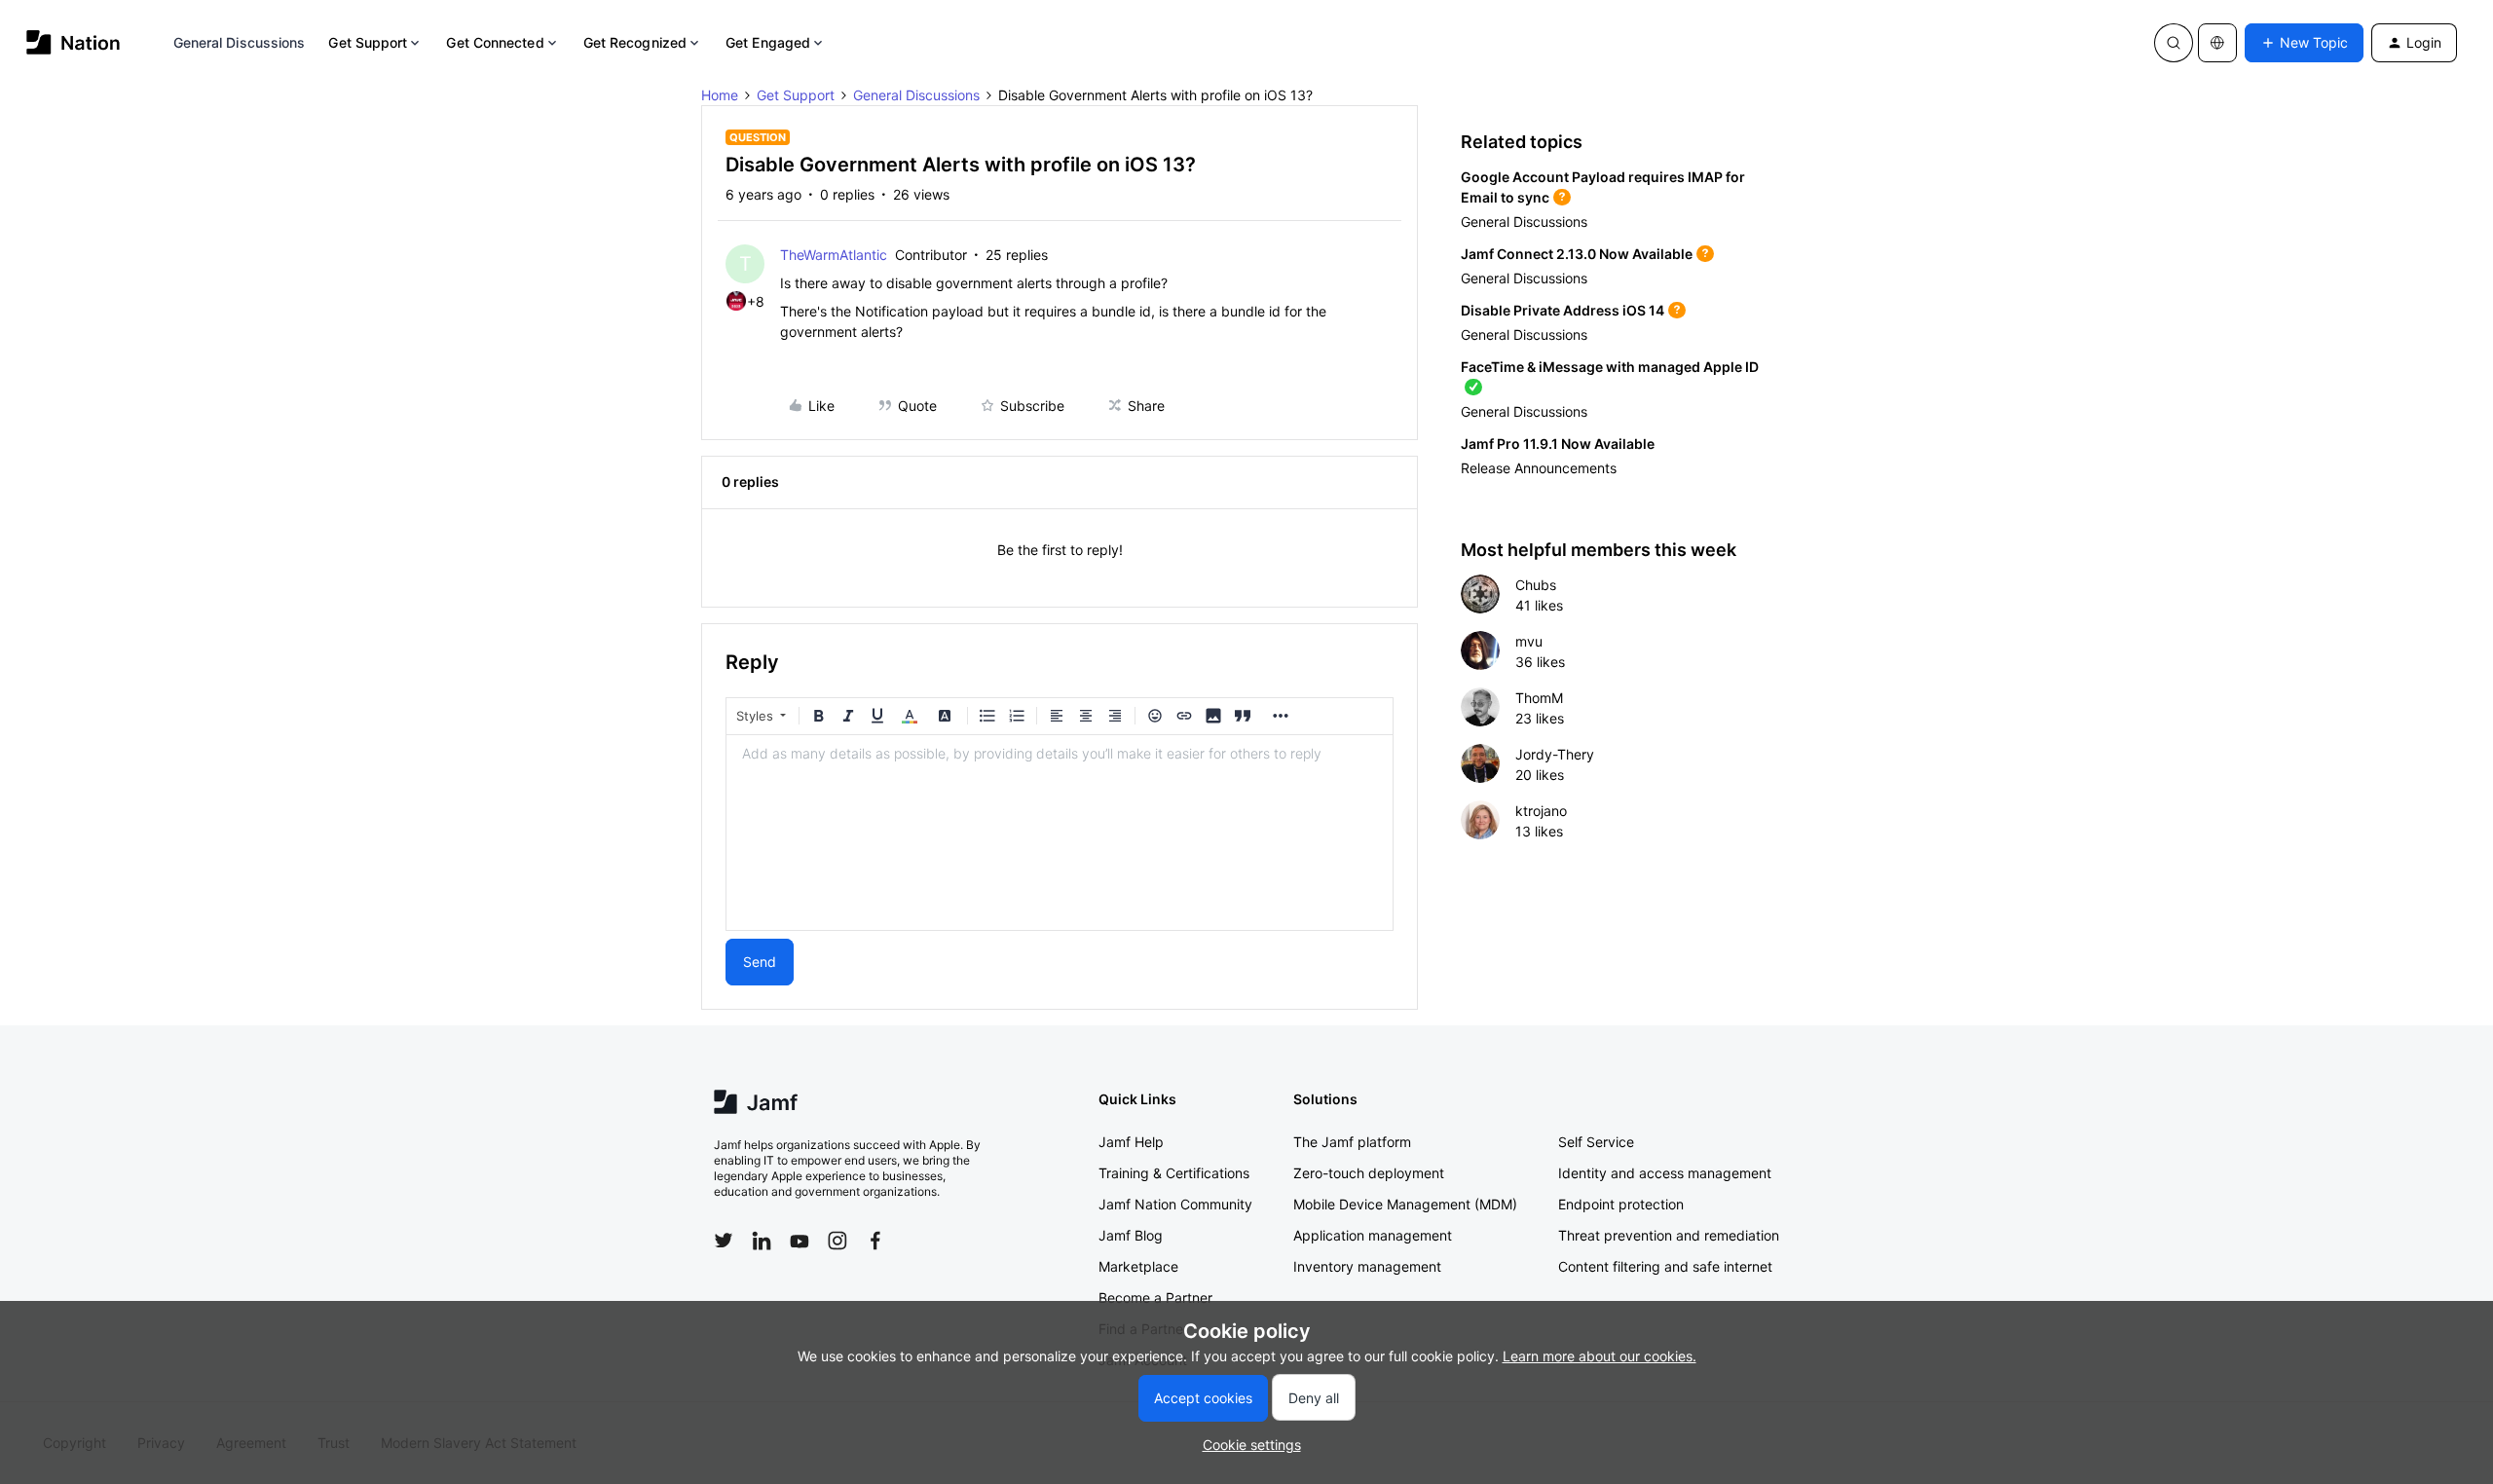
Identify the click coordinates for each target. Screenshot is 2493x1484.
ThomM (1539, 698)
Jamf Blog (1131, 1235)
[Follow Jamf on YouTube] (800, 1241)
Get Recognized (635, 42)
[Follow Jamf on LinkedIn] (762, 1241)
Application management (1373, 1235)
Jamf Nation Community (1175, 1204)
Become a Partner (1155, 1298)
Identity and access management (1665, 1173)
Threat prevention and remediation (1669, 1235)
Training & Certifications (1174, 1173)
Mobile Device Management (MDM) (1405, 1204)
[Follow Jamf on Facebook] (875, 1241)
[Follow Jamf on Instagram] (837, 1241)
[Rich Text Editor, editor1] (1060, 833)
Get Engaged (768, 42)
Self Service (1596, 1142)
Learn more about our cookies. (1600, 1356)
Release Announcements (1539, 468)
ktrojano (1541, 811)
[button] (2304, 43)
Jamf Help (1131, 1142)
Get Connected (495, 42)
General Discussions (240, 42)
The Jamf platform (1352, 1142)
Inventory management (1367, 1266)
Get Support (368, 42)
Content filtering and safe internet (1665, 1266)
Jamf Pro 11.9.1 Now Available (1558, 444)
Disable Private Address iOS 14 (1563, 310)
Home (720, 95)
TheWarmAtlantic (834, 255)
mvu (1529, 641)
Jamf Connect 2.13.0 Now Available (1577, 254)
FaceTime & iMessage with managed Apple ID (1610, 367)
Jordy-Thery (1555, 754)
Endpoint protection (1621, 1204)
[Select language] (2217, 43)
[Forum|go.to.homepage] (74, 42)
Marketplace (1138, 1266)
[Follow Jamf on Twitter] (724, 1241)
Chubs (1536, 585)
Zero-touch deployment (1369, 1173)
